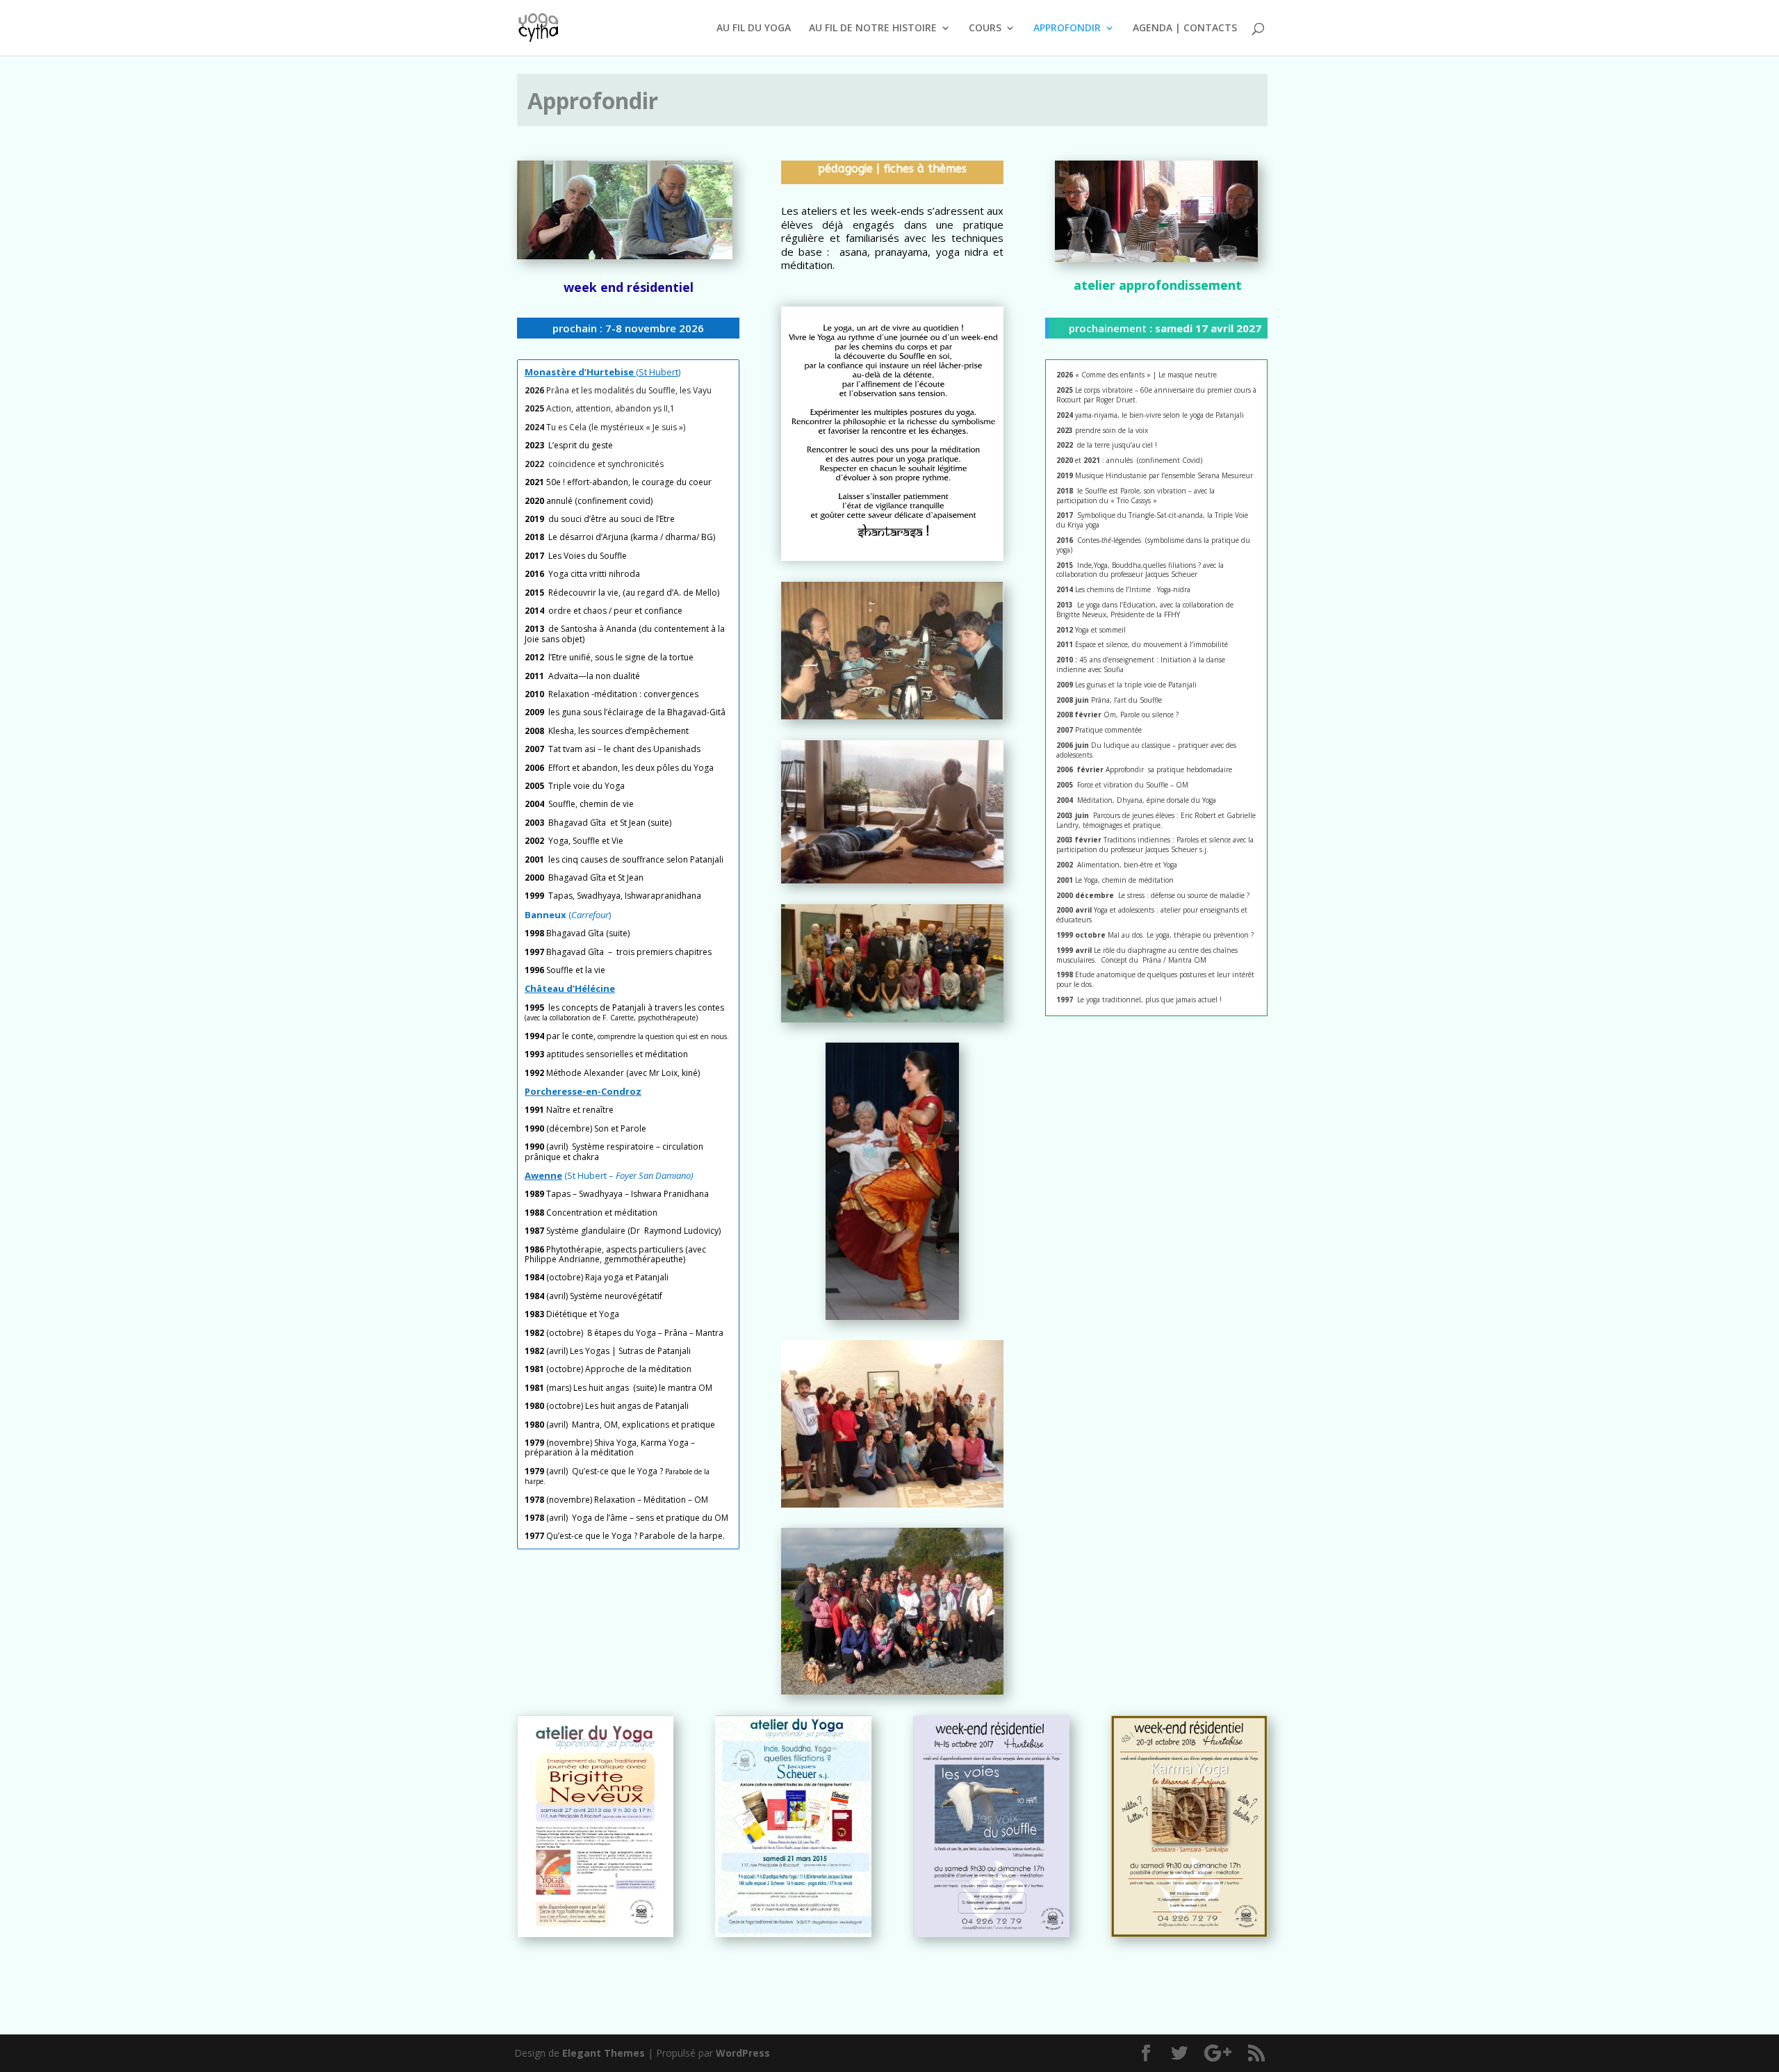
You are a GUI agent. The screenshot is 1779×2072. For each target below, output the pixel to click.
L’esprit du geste (581, 445)
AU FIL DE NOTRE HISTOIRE (873, 28)
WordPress (743, 2053)
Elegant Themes (604, 2053)
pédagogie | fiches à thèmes (892, 169)
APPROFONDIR (1067, 28)
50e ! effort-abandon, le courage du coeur (618, 482)
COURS (985, 28)
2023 (536, 445)
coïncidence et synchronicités (606, 464)
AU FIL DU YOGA (754, 28)
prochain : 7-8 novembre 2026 (628, 328)
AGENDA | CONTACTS (1185, 28)
